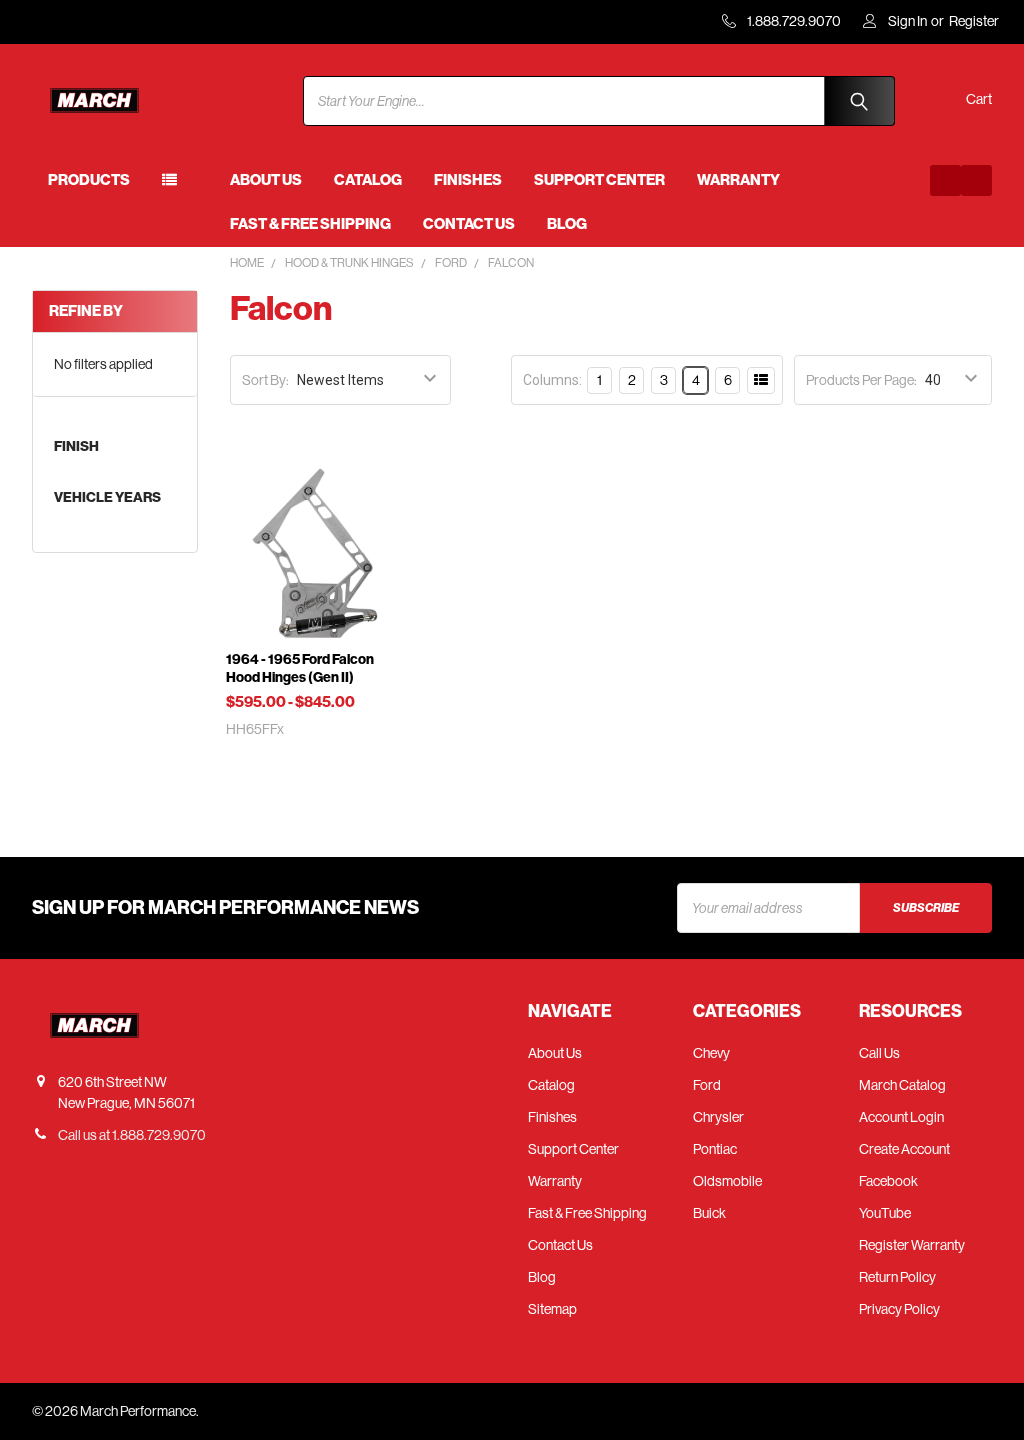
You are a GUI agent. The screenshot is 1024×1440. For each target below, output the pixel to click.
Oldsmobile (727, 1181)
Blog (567, 224)
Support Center (599, 180)
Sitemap (552, 1309)
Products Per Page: (861, 380)
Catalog (368, 180)
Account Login (901, 1117)
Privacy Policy (899, 1309)
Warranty (738, 180)
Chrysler (718, 1117)
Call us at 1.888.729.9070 (132, 1135)
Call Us (879, 1053)
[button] (603, 380)
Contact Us (469, 224)
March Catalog (902, 1085)
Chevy (711, 1053)
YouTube (885, 1213)
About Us (266, 180)
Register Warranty (912, 1245)
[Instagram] (976, 180)
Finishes (468, 180)
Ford (707, 1085)
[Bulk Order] (761, 380)
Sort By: (265, 380)
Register (974, 21)
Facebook (888, 1181)
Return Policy (897, 1277)
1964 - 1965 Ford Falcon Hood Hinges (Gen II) (300, 668)
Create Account (904, 1149)
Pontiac (715, 1149)
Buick (709, 1213)
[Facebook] (945, 180)
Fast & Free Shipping (310, 224)
